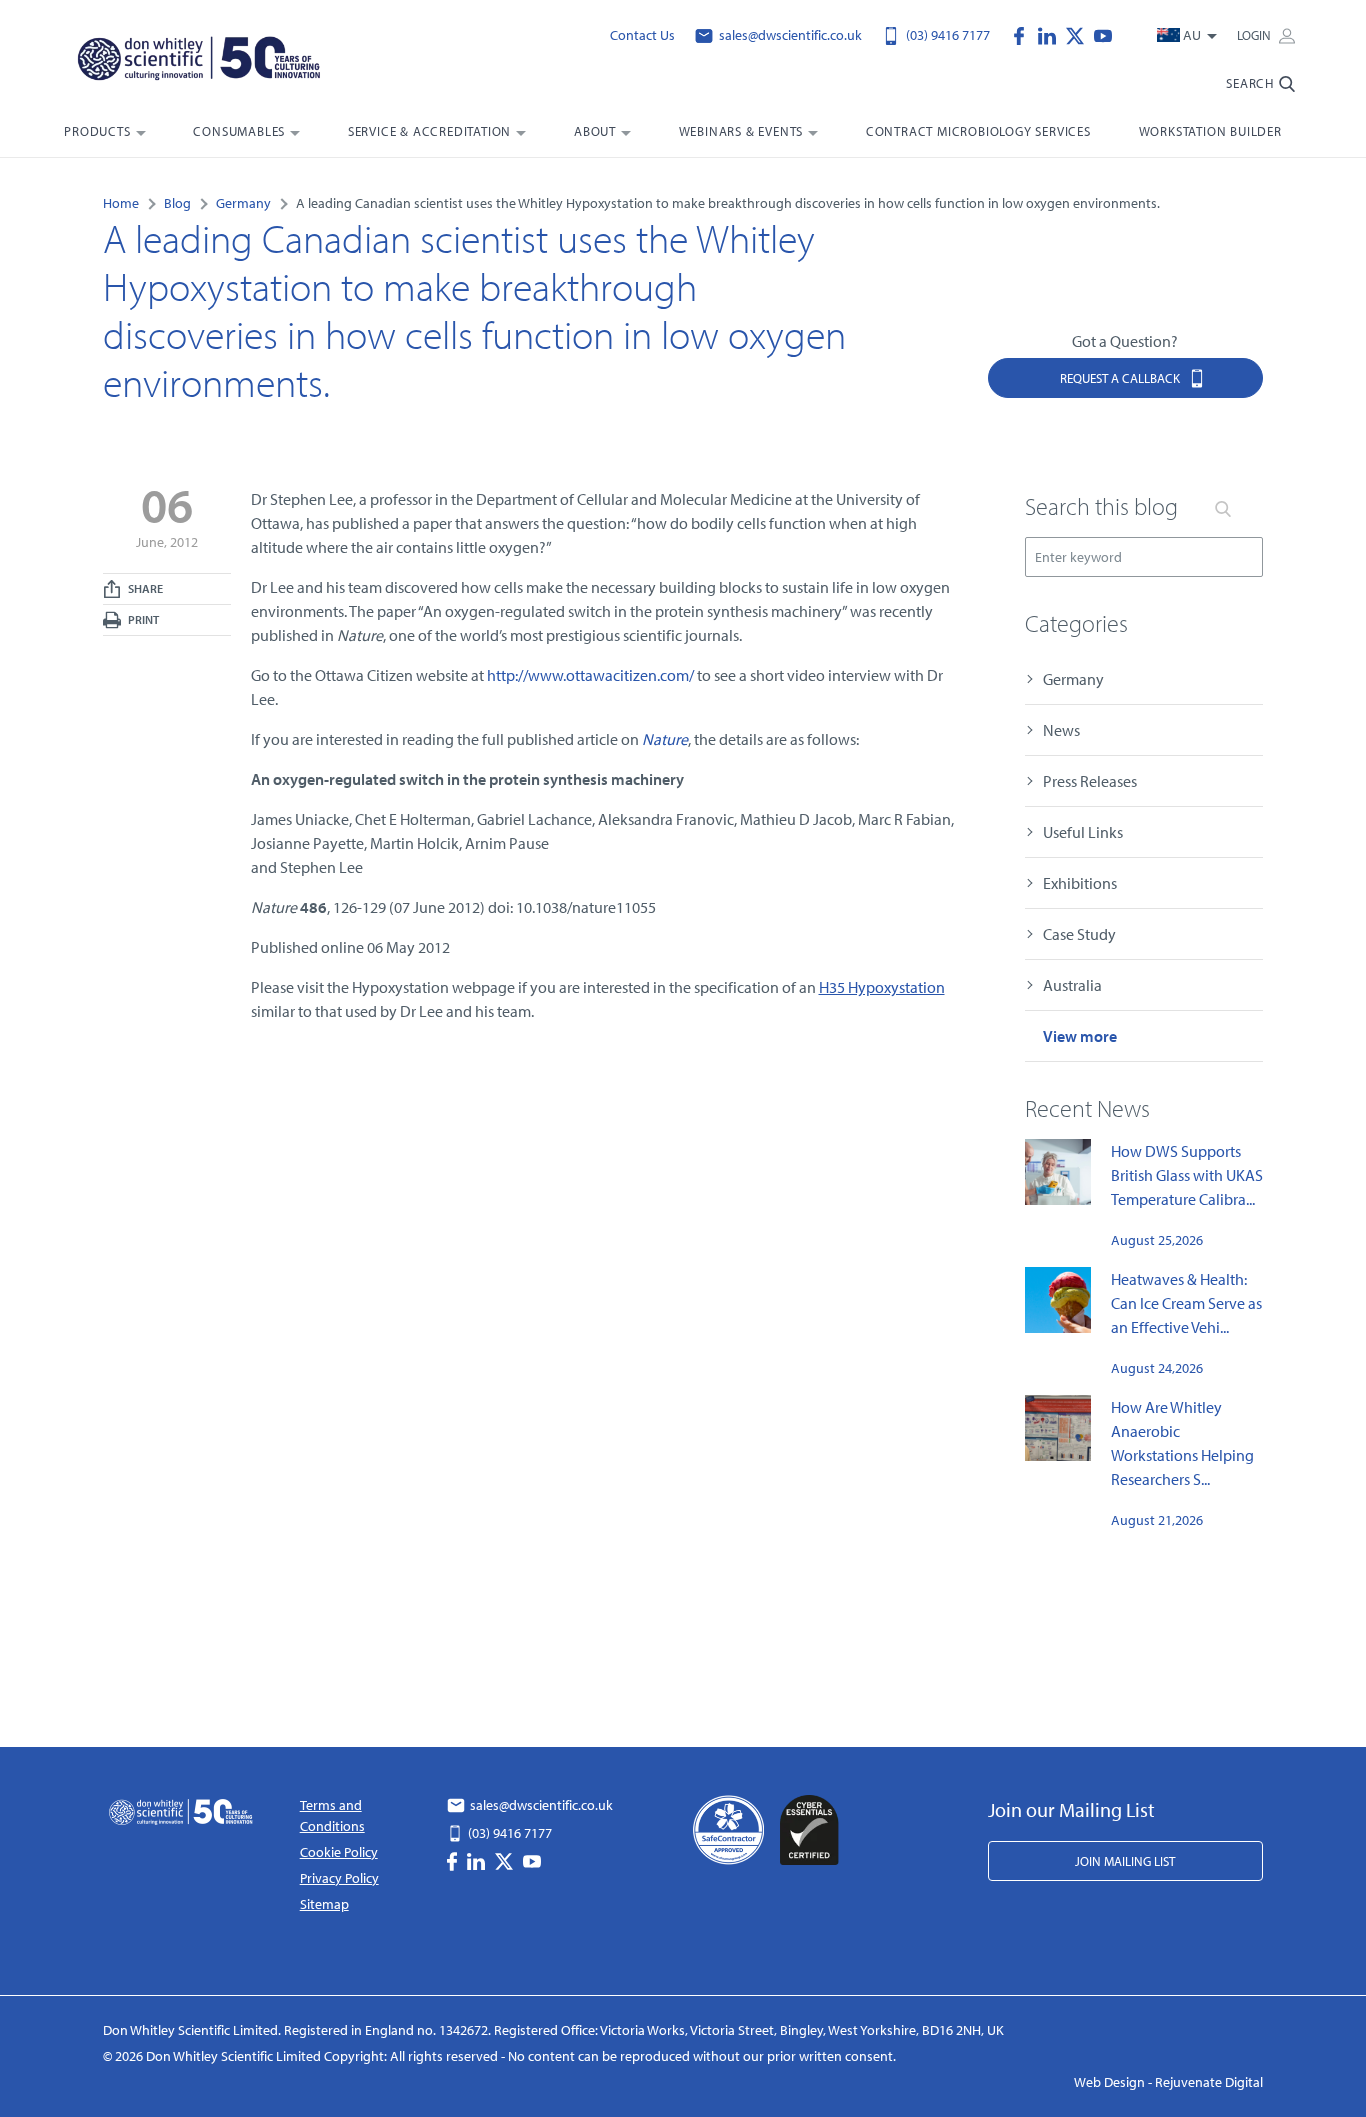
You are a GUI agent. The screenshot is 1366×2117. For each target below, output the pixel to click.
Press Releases (1090, 781)
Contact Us (642, 35)
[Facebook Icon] (1024, 34)
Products (97, 131)
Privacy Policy (339, 1878)
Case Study (1079, 934)
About (595, 131)
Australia (1072, 985)
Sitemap (324, 1904)
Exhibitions (1080, 883)
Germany (1073, 679)
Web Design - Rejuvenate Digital (1168, 2082)
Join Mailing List (1125, 1861)
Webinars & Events (741, 131)
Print (142, 619)
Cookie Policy (339, 1852)
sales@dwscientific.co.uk (789, 35)
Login (1255, 35)
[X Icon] (1080, 34)
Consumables (239, 131)
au (1192, 35)
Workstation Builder (1210, 131)
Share (144, 588)
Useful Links (1083, 832)
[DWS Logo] (201, 60)
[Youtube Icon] (1103, 34)
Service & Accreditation (429, 131)
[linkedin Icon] (1052, 34)
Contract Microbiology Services (978, 131)
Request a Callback (1121, 378)
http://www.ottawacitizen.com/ (590, 675)
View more (1080, 1036)
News (1061, 730)
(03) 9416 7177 (946, 35)
